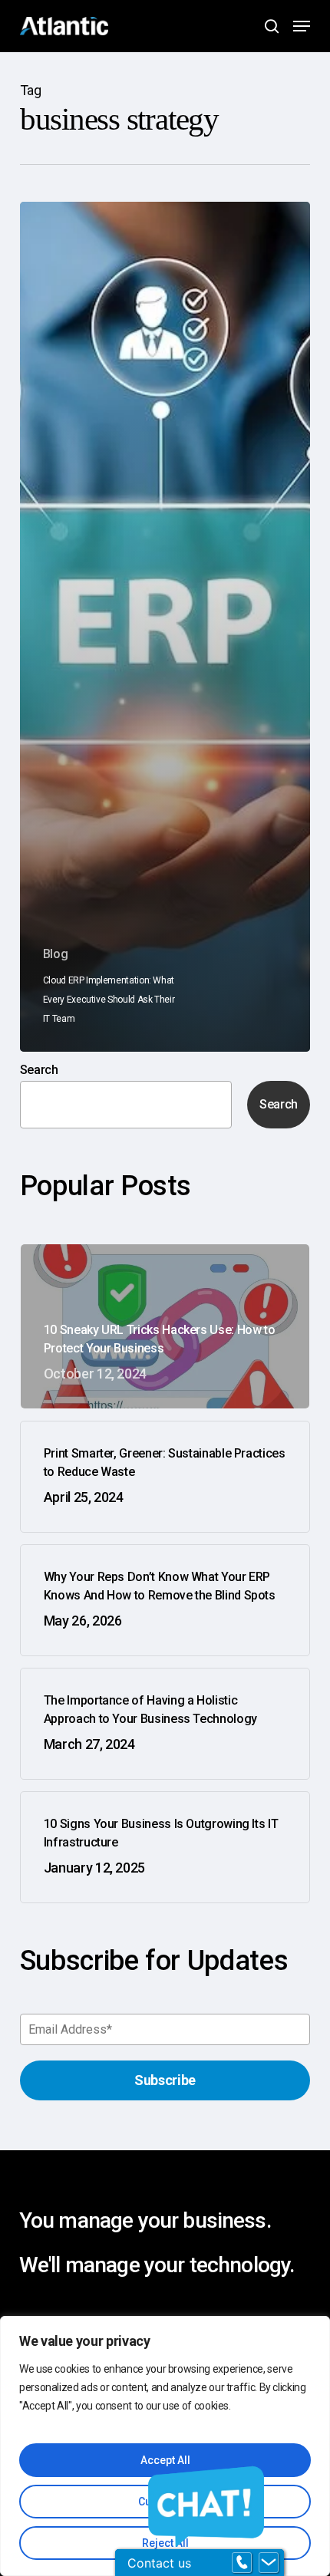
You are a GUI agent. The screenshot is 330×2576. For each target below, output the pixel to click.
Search (39, 1070)
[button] (302, 26)
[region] (165, 2446)
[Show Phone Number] (242, 2563)
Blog (56, 954)
